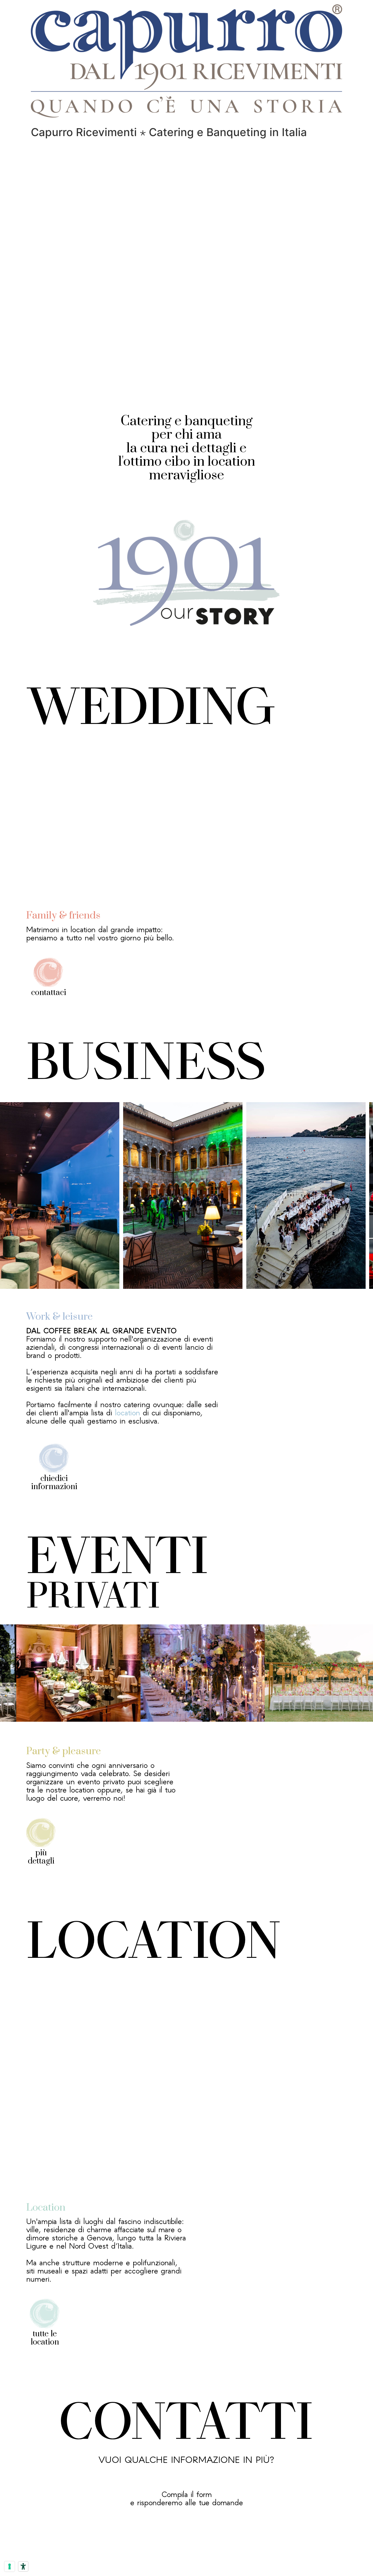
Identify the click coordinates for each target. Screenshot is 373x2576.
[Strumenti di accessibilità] (23, 2566)
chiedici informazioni (54, 1483)
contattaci (49, 993)
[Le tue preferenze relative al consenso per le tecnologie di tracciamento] (10, 2566)
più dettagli (41, 1857)
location (128, 1412)
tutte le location (45, 2338)
